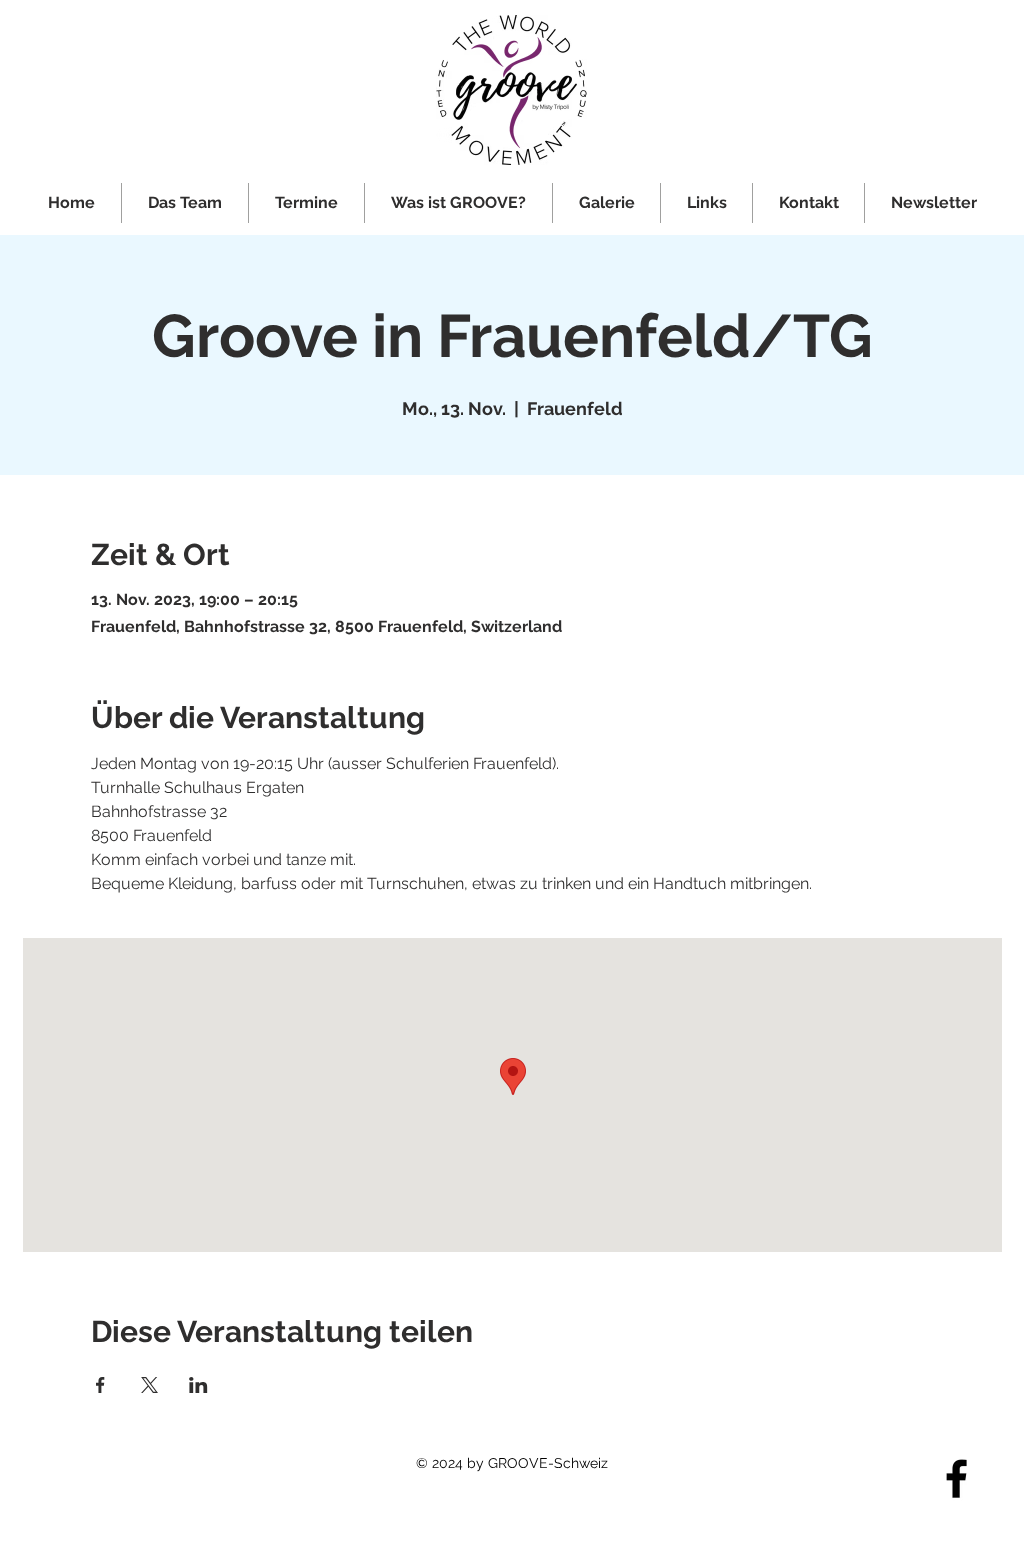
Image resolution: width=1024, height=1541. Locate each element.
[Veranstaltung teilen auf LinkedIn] (198, 1385)
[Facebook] (956, 1478)
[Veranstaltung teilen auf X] (149, 1385)
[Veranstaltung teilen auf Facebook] (100, 1385)
